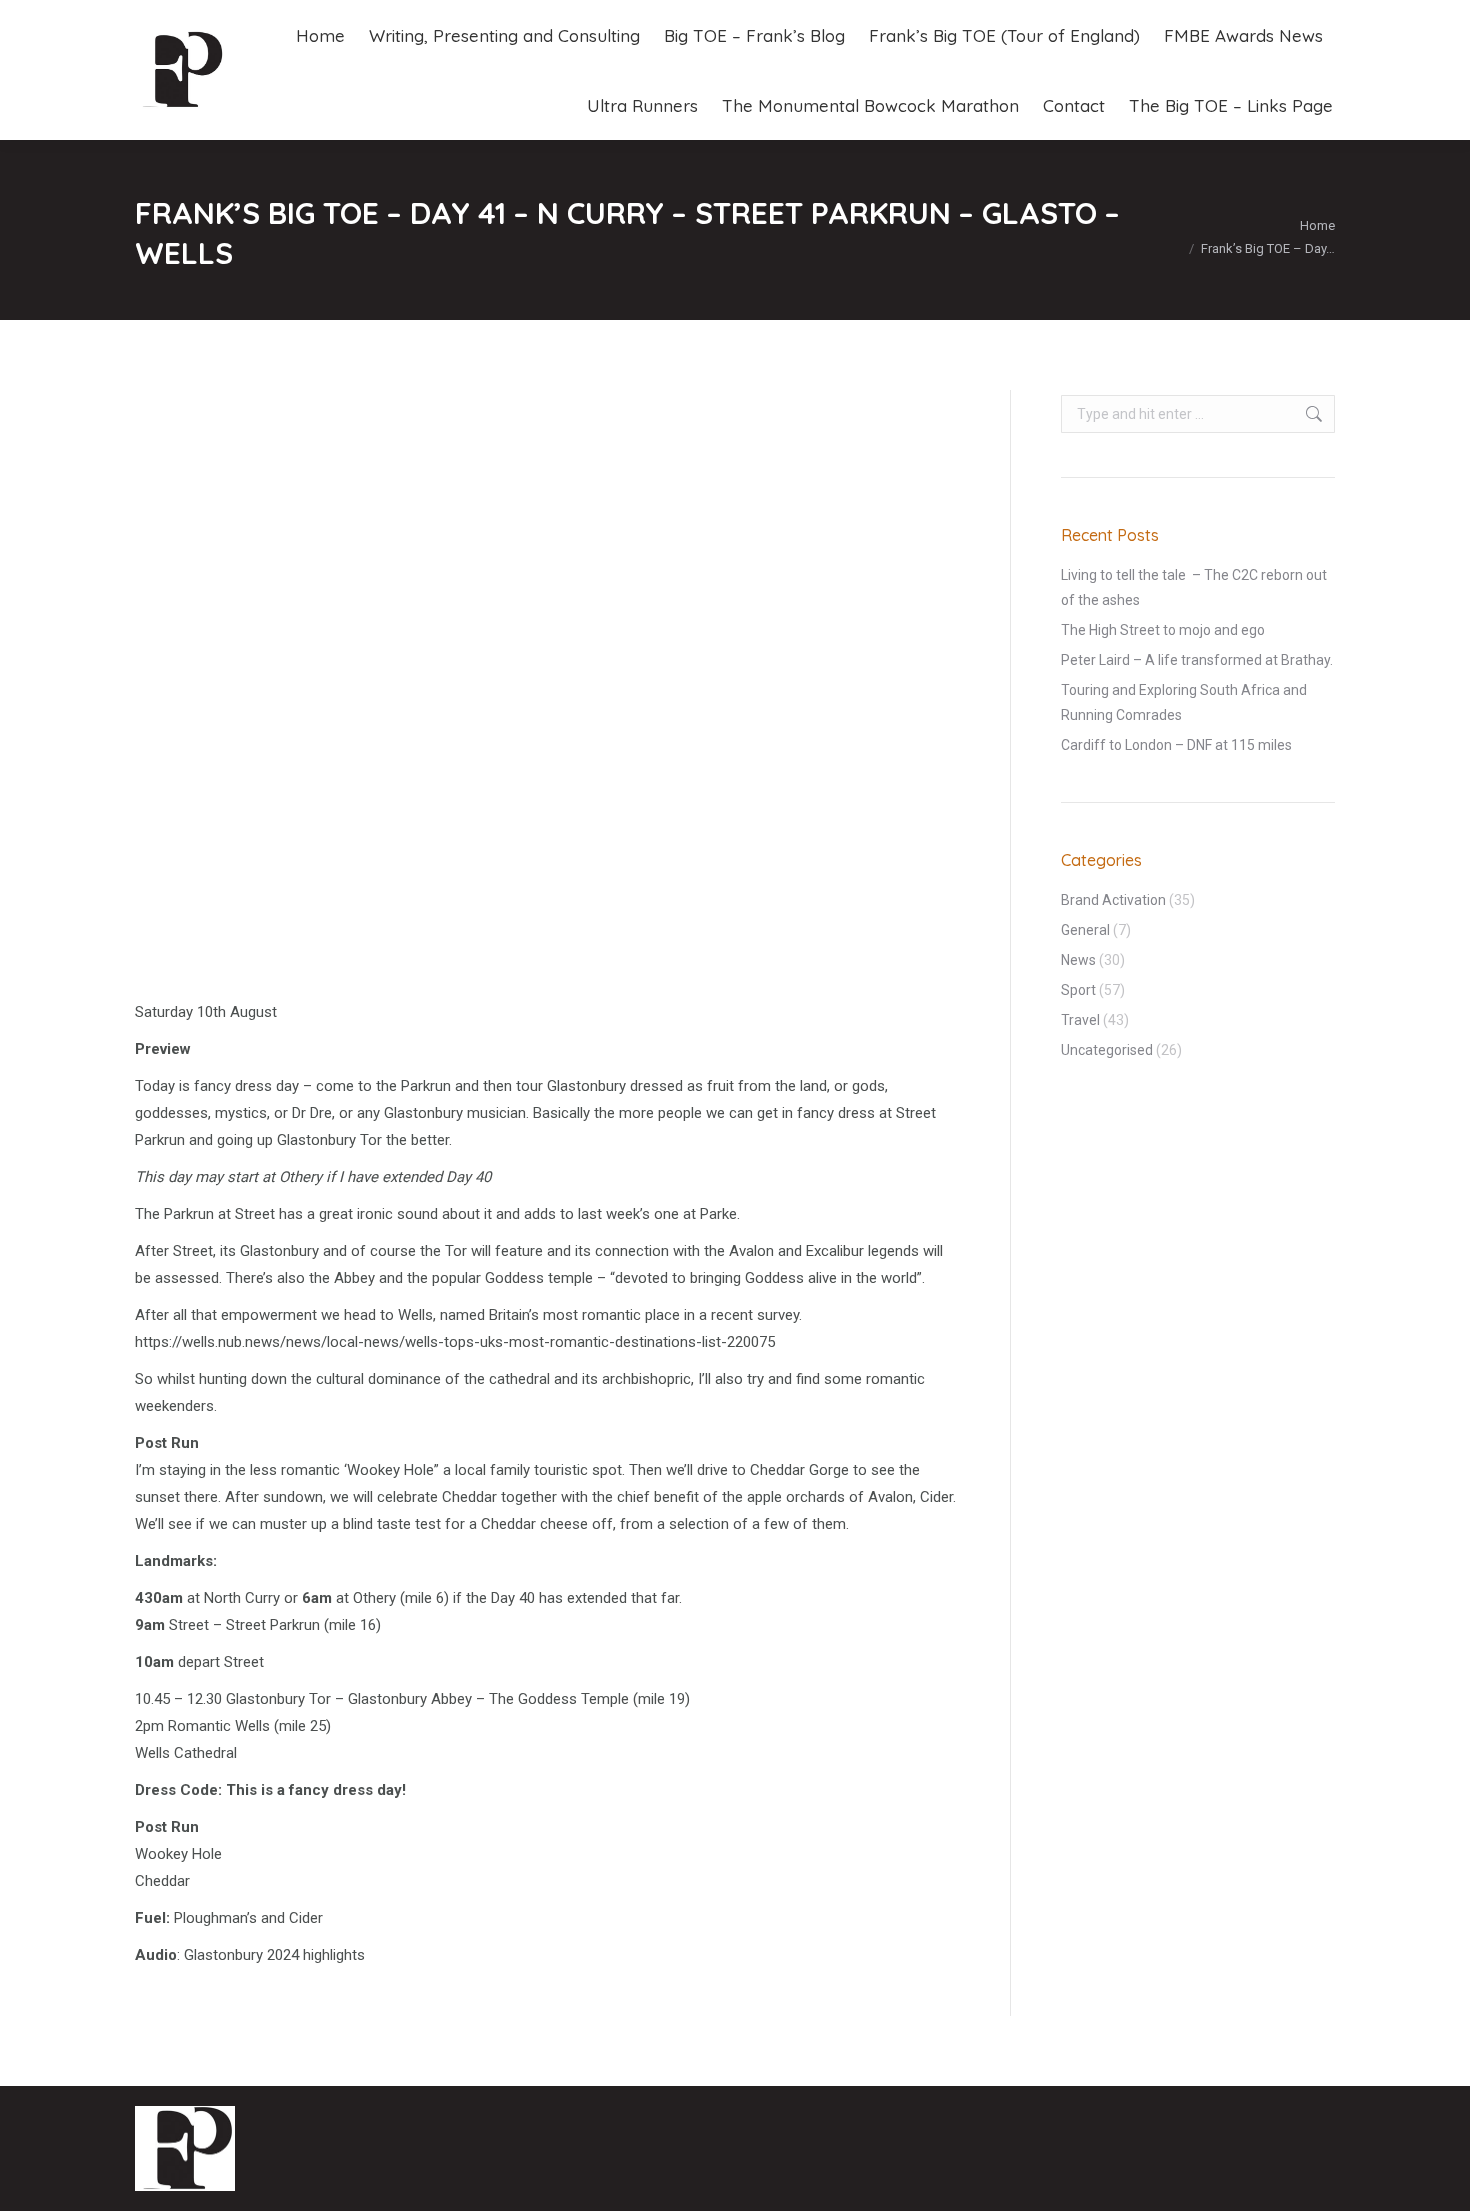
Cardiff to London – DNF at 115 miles (1176, 745)
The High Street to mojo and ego (1163, 630)
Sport (1078, 990)
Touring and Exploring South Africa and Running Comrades (1184, 702)
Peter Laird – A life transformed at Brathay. (1197, 660)
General (1085, 930)
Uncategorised (1107, 1050)
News (1078, 960)
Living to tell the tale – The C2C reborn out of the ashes (1194, 587)
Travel (1080, 1020)
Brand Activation (1113, 900)
